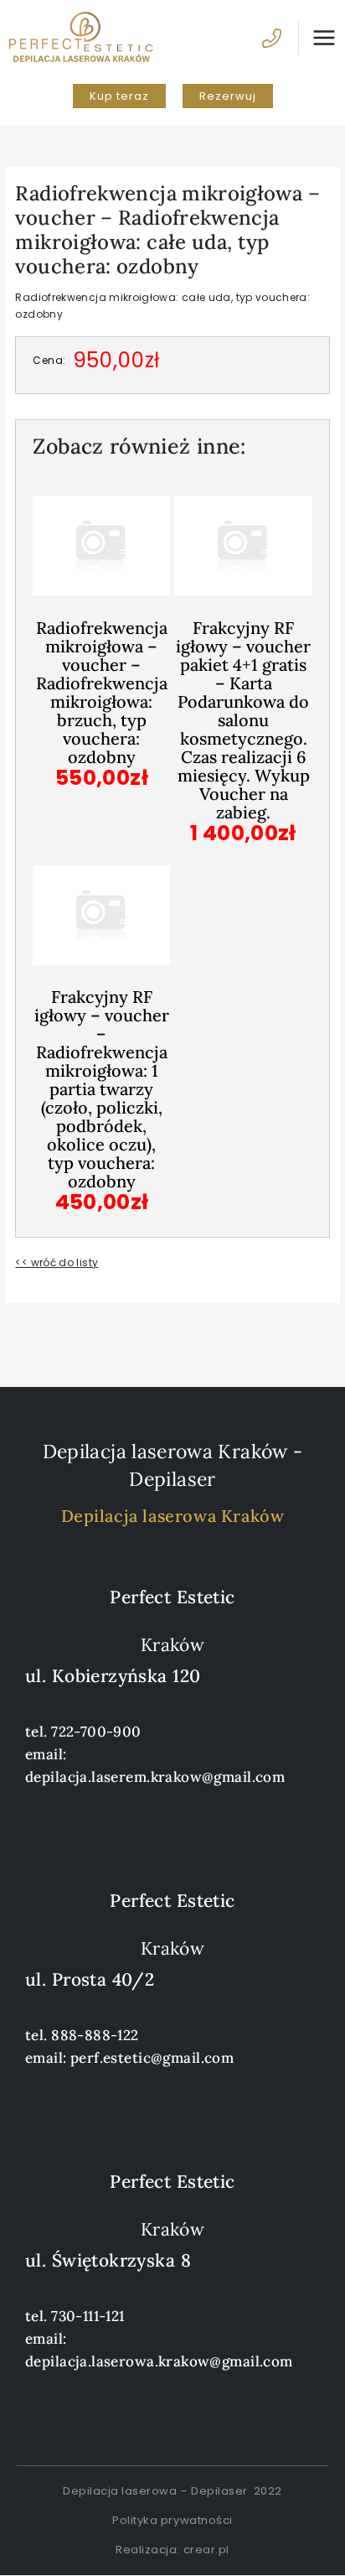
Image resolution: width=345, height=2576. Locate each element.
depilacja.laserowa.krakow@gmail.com (159, 2361)
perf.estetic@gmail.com (152, 2058)
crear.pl (206, 2550)
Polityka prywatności (172, 2520)
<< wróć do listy (57, 1262)
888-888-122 (95, 2035)
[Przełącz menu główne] (317, 38)
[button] (119, 96)
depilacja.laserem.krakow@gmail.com (155, 1777)
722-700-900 (96, 1732)
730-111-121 (88, 2316)
